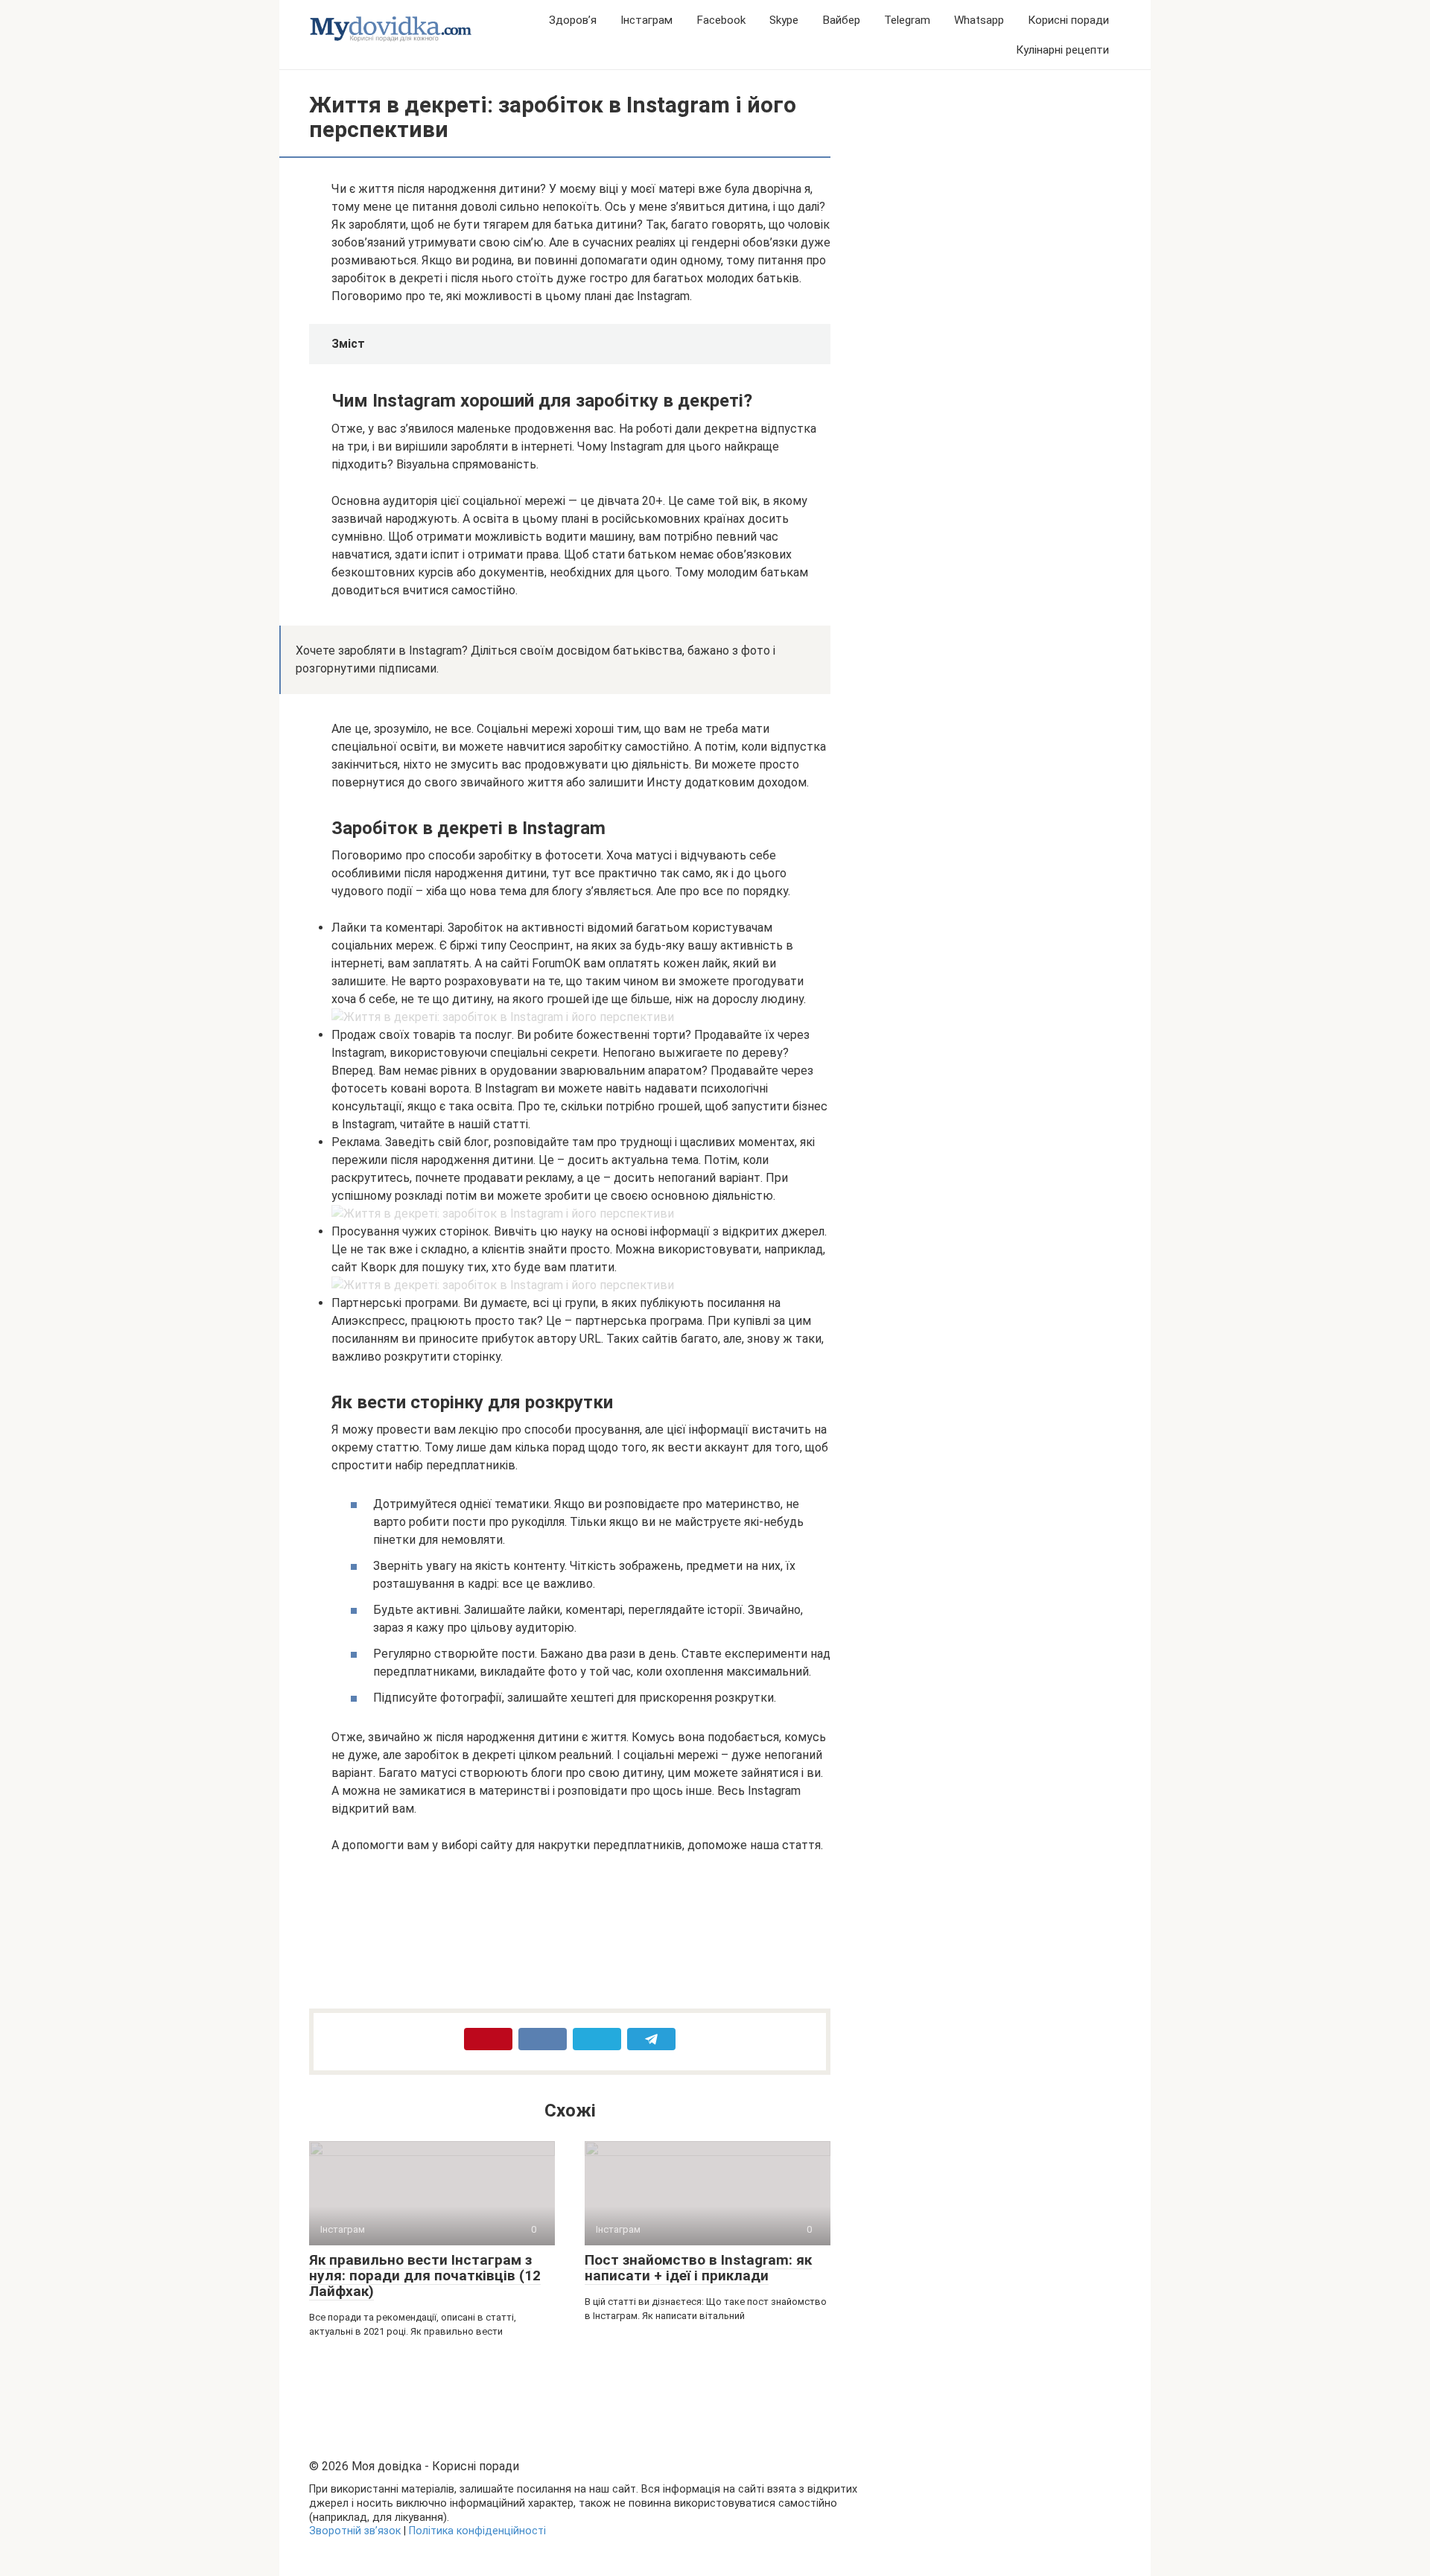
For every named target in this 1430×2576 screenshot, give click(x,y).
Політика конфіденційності (477, 2531)
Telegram (907, 20)
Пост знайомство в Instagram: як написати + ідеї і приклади (698, 2268)
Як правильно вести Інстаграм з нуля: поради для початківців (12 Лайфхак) (425, 2276)
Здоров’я (573, 20)
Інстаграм (646, 20)
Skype (784, 20)
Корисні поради (1068, 20)
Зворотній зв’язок (355, 2531)
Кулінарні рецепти (1062, 50)
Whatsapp (979, 20)
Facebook (721, 20)
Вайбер (841, 20)
